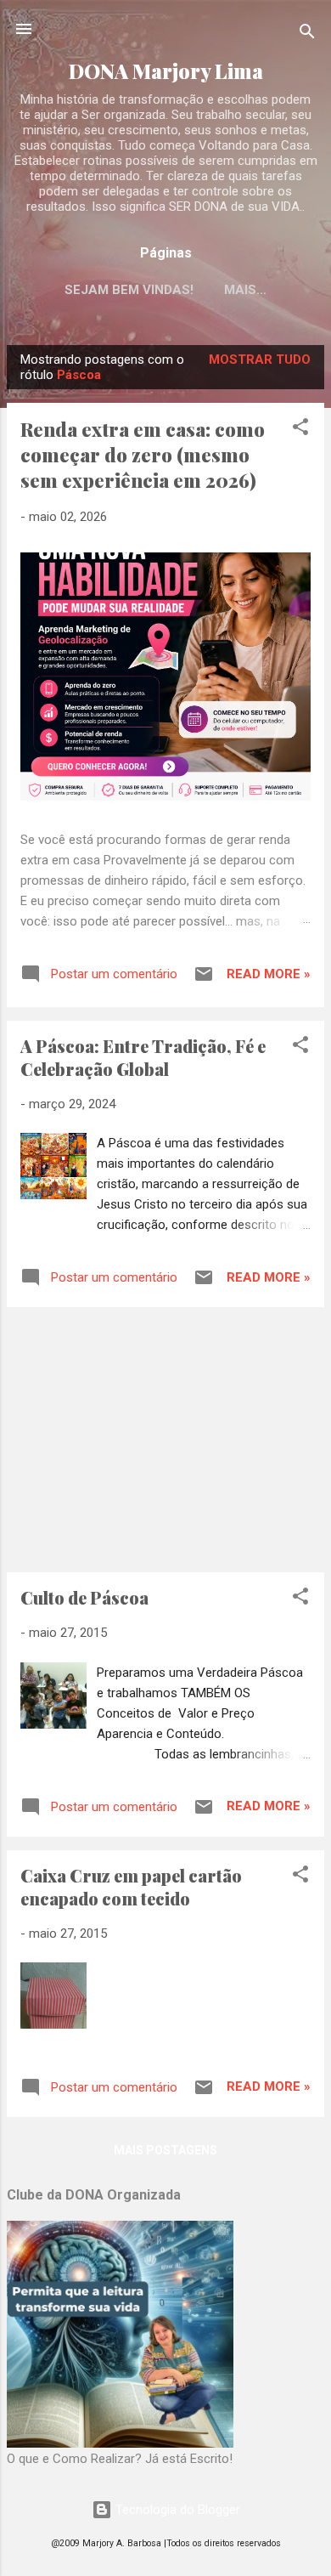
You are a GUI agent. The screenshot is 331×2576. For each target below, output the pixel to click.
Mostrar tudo (260, 360)
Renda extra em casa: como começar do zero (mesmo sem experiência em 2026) (143, 455)
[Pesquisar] (307, 34)
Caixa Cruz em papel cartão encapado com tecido (131, 1887)
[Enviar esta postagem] (204, 980)
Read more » (269, 974)
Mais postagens (165, 2150)
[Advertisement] (165, 1440)
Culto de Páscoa (84, 1597)
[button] (300, 430)
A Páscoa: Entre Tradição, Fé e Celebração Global (143, 1057)
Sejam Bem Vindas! (129, 290)
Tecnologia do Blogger (176, 2510)
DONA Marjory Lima (166, 71)
